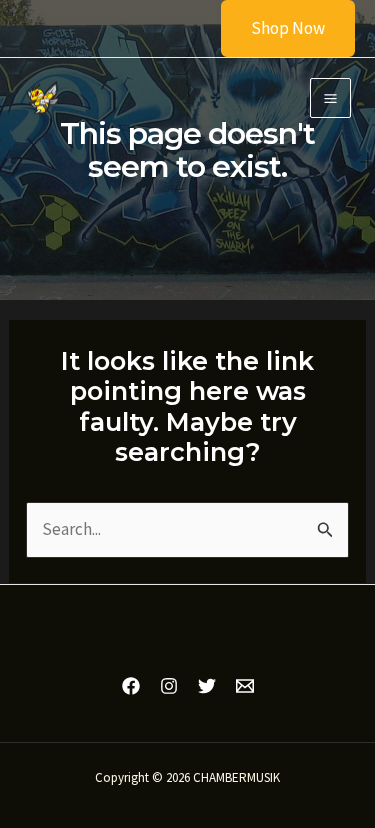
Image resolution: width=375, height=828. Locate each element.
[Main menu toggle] (330, 98)
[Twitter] (207, 686)
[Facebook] (131, 686)
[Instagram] (169, 686)
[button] (275, 28)
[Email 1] (245, 686)
